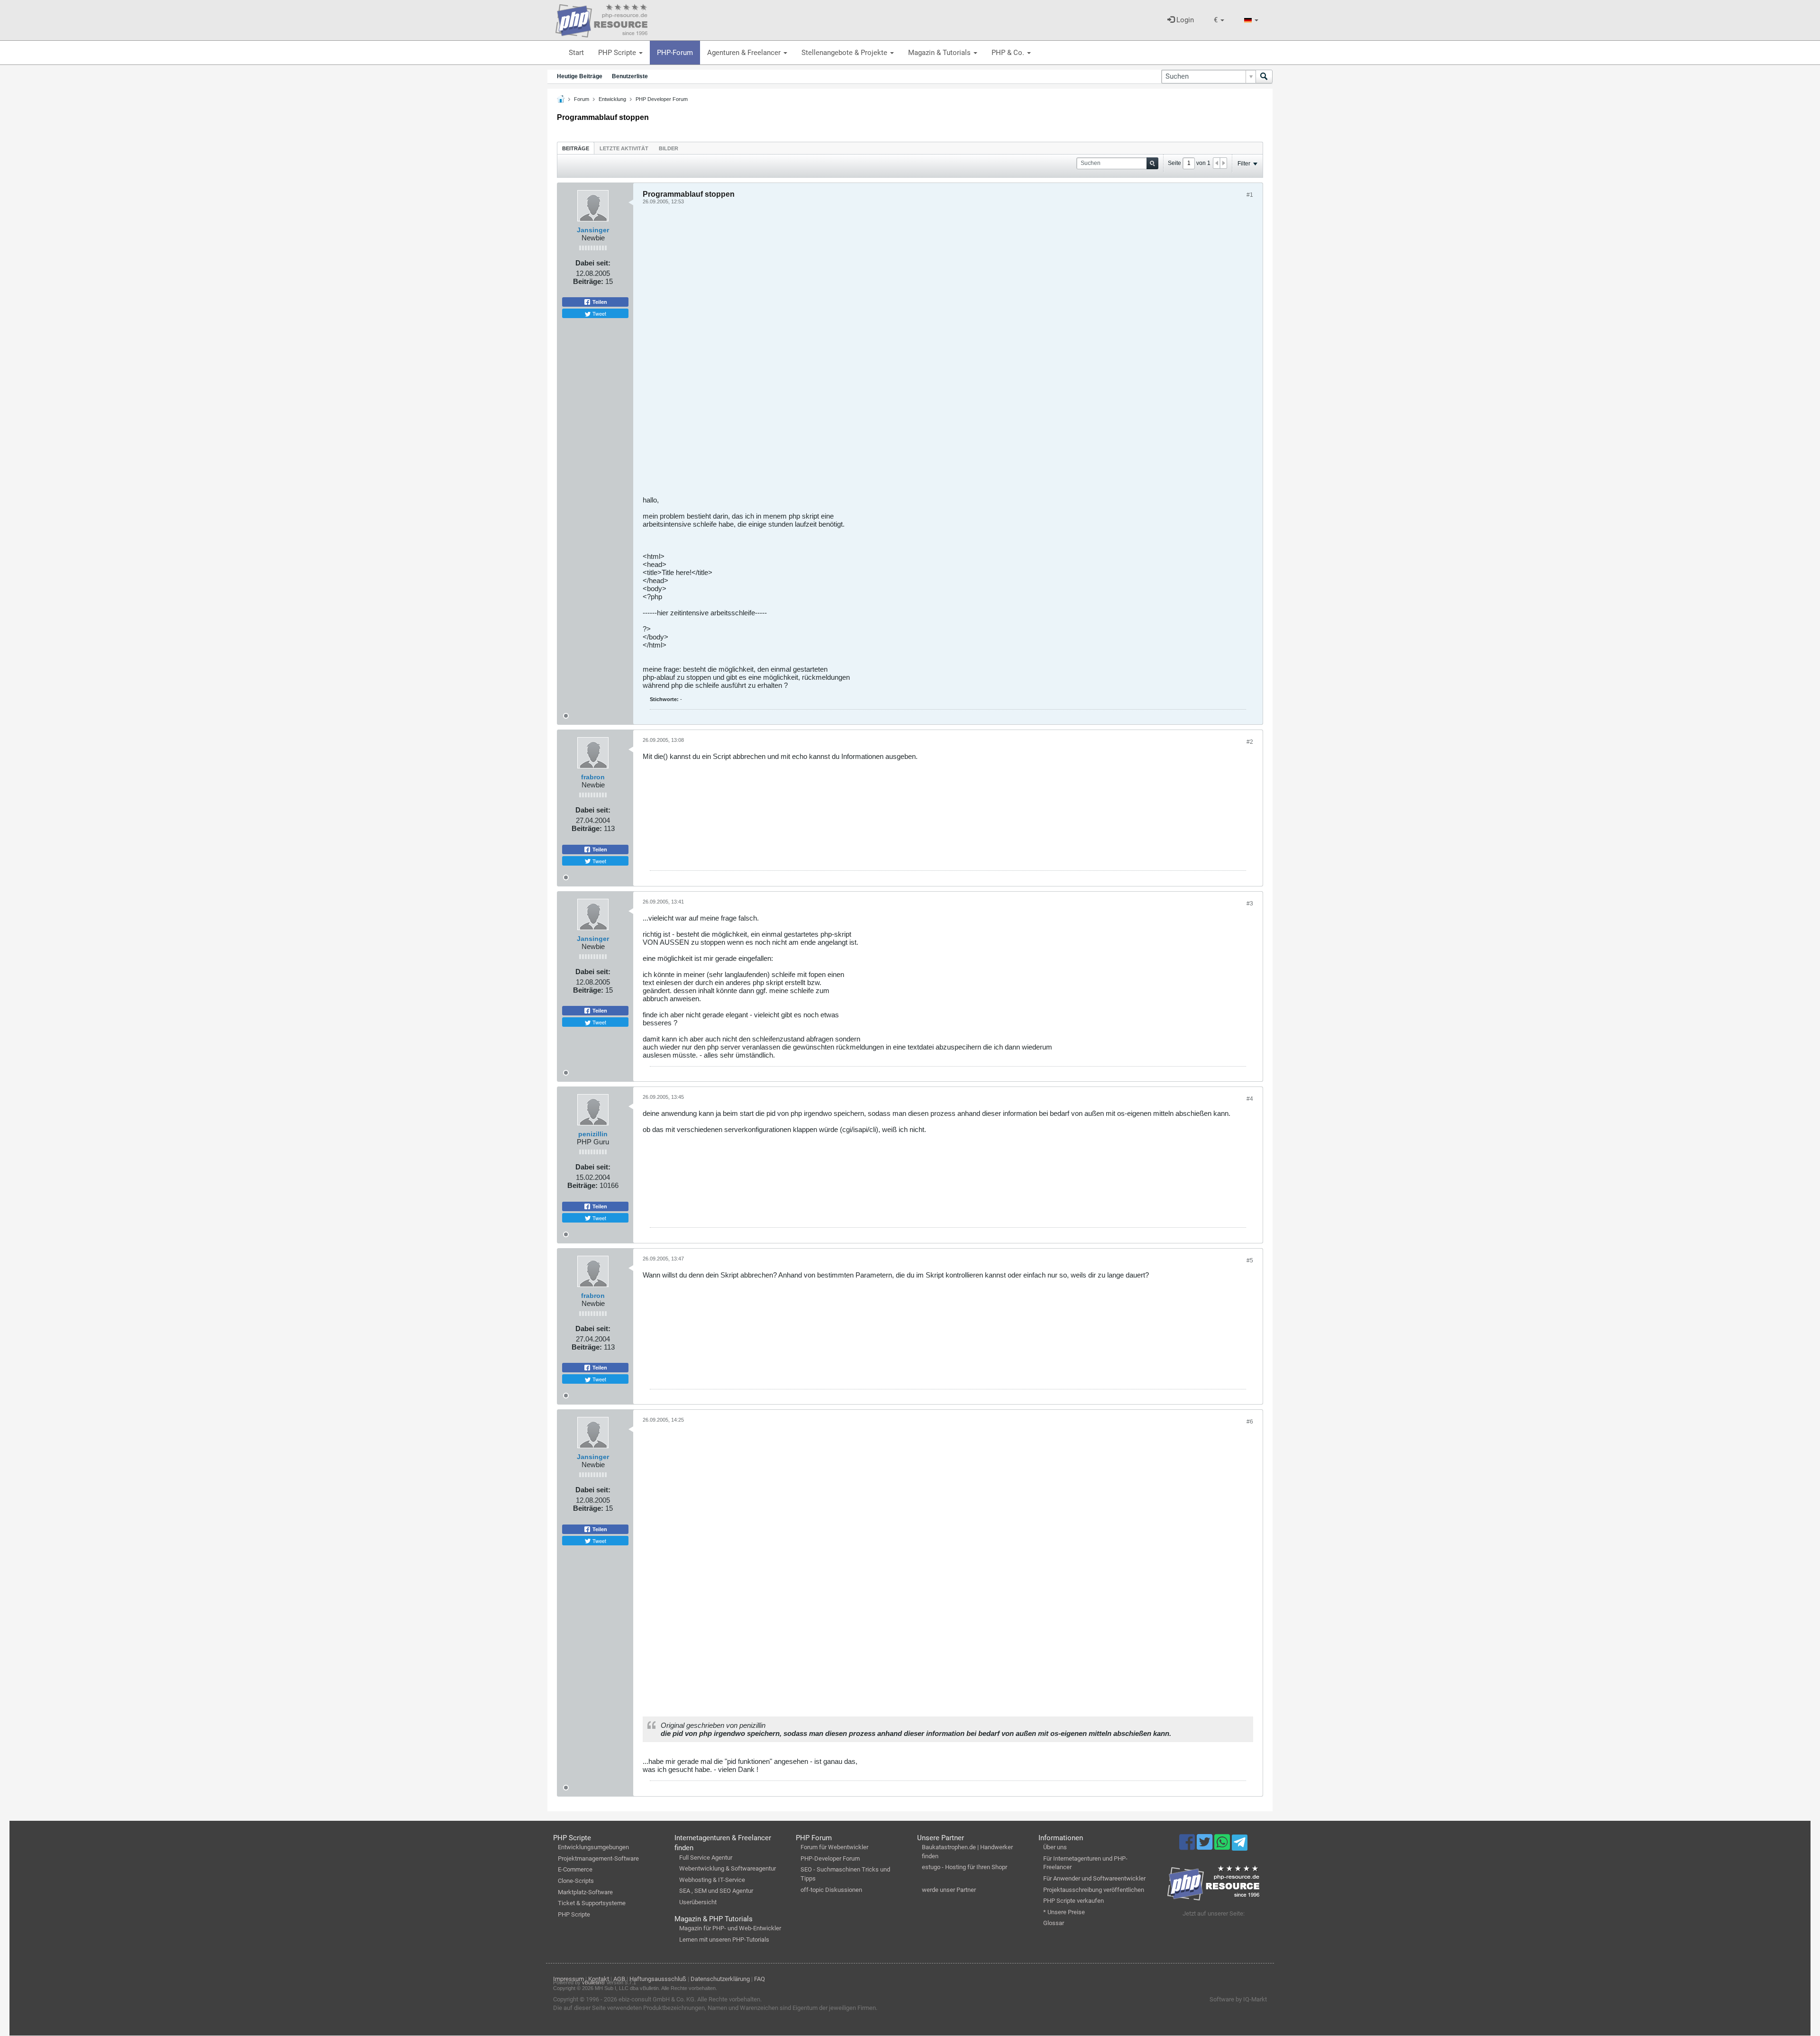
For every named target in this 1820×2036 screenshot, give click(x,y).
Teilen (599, 302)
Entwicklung (612, 99)
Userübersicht (698, 1902)
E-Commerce (575, 1869)
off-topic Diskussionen (831, 1890)
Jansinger (593, 230)
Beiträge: (588, 281)
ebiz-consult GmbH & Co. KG (656, 1999)
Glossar (1054, 1923)
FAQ (760, 1979)
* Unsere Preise (1064, 1912)
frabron (593, 777)
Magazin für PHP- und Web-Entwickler (730, 1928)
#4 (1250, 1099)
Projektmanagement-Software (598, 1858)
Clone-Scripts (576, 1881)
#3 (1250, 904)
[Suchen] (1264, 77)
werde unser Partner (949, 1890)
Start (576, 53)
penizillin (593, 1134)
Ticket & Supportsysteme (592, 1903)
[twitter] (1206, 1846)
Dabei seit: (593, 263)
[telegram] (1240, 1845)
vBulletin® (593, 1982)
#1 (1250, 195)
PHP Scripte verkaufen (1074, 1901)
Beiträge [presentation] (576, 148)
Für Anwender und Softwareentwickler (1094, 1878)
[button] (1219, 20)
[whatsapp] (1223, 1846)
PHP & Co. (1009, 53)
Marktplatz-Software (585, 1892)
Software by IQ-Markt (1238, 1999)
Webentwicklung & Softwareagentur (728, 1868)
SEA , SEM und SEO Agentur (716, 1891)
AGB (619, 1979)
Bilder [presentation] (669, 148)
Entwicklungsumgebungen (593, 1847)
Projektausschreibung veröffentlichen (1094, 1890)
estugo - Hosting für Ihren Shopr (965, 1867)
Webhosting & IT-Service (712, 1880)
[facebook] (1188, 1846)
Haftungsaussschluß (658, 1979)
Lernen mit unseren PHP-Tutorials (724, 1940)
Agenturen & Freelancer (745, 53)
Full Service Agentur (706, 1858)
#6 (1250, 1422)
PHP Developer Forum (662, 99)
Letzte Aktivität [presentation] (624, 148)
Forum (582, 99)
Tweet (599, 313)
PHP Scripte (618, 53)
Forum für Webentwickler (834, 1847)
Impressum (569, 1979)
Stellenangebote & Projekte (845, 53)
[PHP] (601, 19)
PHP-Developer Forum (830, 1858)
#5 (1250, 1260)
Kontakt (599, 1979)
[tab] (576, 148)
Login (1184, 20)
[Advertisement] (927, 354)
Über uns (1055, 1847)
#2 (1250, 742)
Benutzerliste (630, 76)
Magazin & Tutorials (940, 53)
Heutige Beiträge (580, 76)
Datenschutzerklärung (720, 1979)
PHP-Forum (675, 53)
